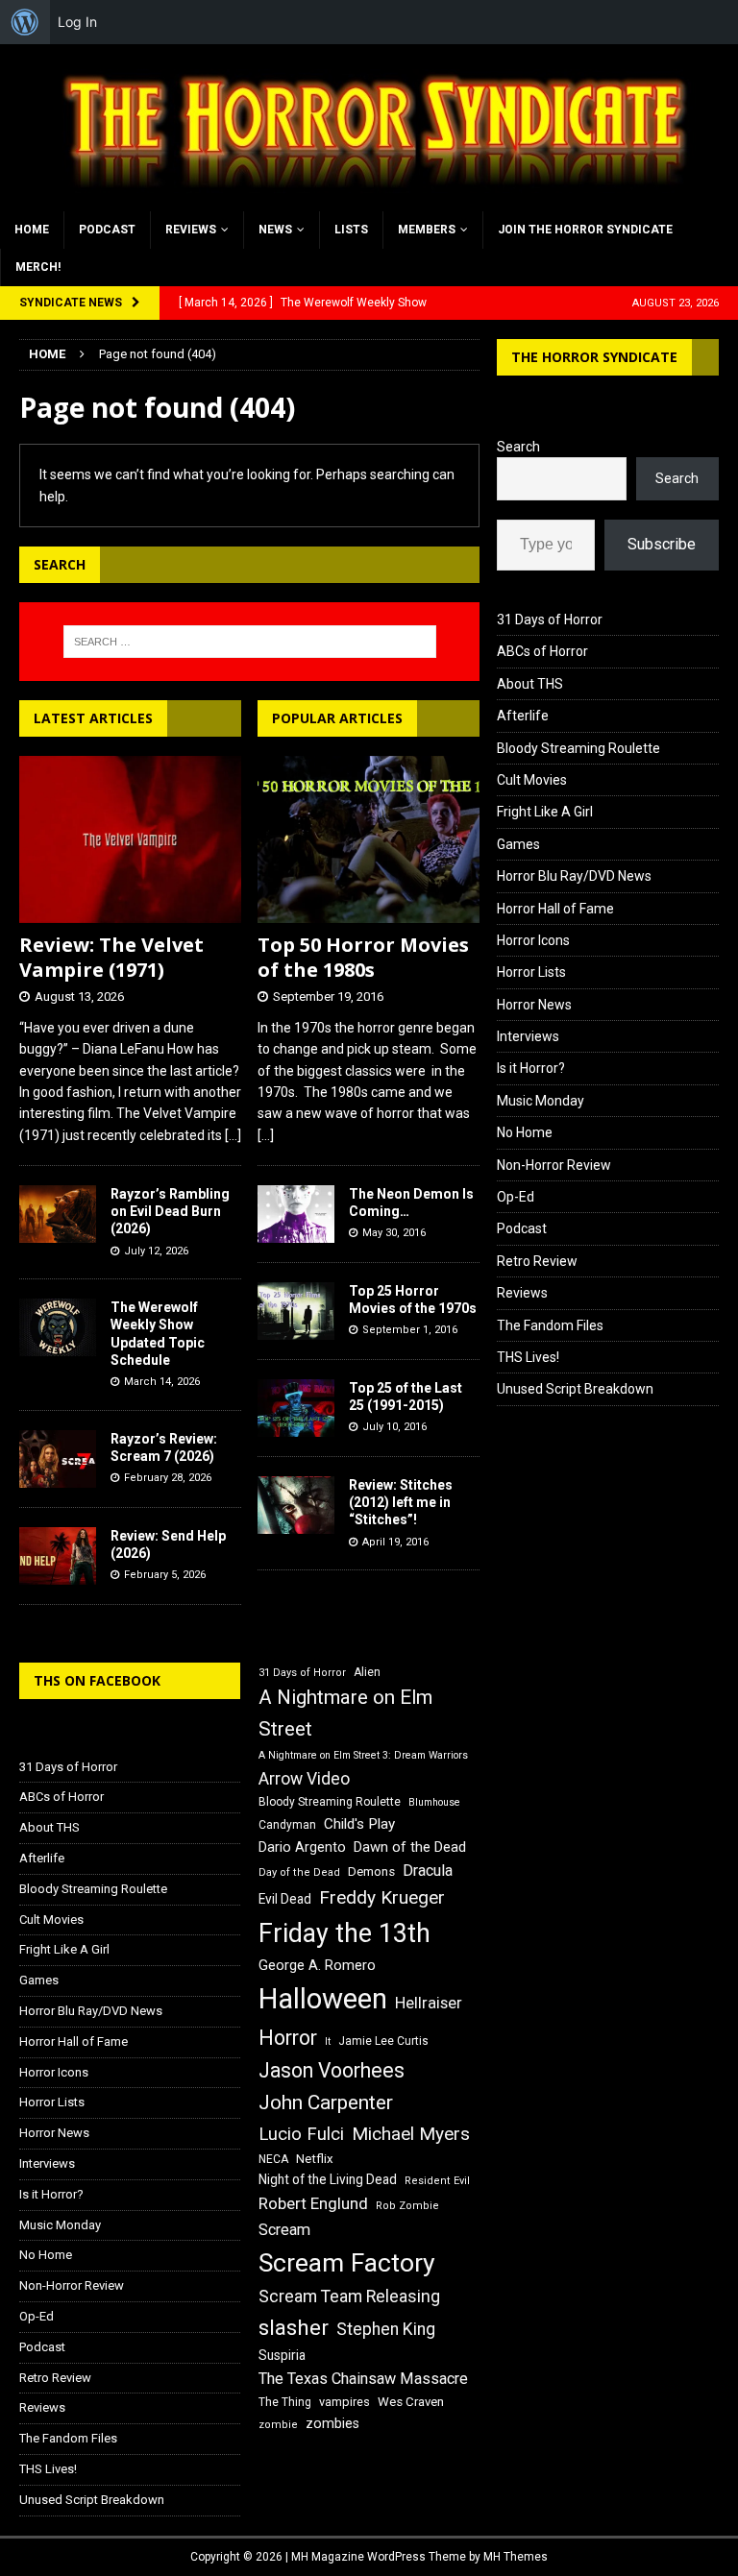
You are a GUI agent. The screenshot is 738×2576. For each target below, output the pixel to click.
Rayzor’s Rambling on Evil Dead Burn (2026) (170, 1211)
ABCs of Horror (542, 651)
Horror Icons (533, 940)
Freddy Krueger (382, 1897)
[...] (233, 1135)
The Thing (285, 2402)
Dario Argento (302, 1847)
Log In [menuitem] (77, 22)
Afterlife (523, 716)
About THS (530, 684)
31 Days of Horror (550, 620)
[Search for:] (249, 642)
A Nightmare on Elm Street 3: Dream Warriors (363, 1755)
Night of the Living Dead (328, 2179)
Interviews (528, 1036)
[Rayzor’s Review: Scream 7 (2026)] (58, 1459)
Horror (288, 2038)
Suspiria (282, 2355)
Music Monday (541, 1101)
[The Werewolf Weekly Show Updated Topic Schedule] (58, 1327)
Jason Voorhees (332, 2070)
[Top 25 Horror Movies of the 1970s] (296, 1311)
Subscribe (662, 544)
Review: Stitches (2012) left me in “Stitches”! (401, 1502)
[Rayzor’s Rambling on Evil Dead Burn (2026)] (58, 1214)
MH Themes (516, 2557)
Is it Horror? (531, 1068)
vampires (344, 2402)
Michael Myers (411, 2134)
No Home (525, 1132)
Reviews (191, 230)
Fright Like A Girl (545, 812)
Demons (371, 1871)
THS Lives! (528, 1357)
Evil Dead (285, 1899)
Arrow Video (304, 1779)
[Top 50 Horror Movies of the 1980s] (369, 839)
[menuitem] (25, 22)
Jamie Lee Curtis (383, 2041)
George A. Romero (317, 1965)
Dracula (428, 1871)
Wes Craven (411, 2402)
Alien (367, 1672)
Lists (351, 230)
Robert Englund (313, 2203)
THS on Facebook (97, 1680)
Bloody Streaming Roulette (578, 748)
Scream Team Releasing (349, 2296)
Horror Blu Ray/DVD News (574, 876)
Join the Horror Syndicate (585, 230)
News (275, 230)
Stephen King (386, 2329)
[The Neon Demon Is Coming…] (296, 1214)
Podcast (107, 230)
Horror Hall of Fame (555, 909)
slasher (294, 2328)
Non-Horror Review (554, 1165)
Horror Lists (531, 972)
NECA (273, 2159)
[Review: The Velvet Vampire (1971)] (130, 839)
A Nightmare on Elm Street (345, 1713)
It (328, 2041)
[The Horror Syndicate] (369, 200)
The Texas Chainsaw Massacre (363, 2379)
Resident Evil (437, 2181)
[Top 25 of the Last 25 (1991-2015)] (296, 1408)
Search (518, 447)
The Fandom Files (550, 1325)
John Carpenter (326, 2102)
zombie (278, 2425)
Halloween (323, 1999)
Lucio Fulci (301, 2134)
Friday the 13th (344, 1933)
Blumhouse (434, 1802)
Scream (284, 2230)
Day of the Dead (299, 1872)
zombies (332, 2423)
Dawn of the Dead (410, 1847)
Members (427, 230)
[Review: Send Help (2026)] (58, 1556)
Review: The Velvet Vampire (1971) (111, 957)
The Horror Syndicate (594, 357)
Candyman (287, 1825)
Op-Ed (516, 1197)
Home (32, 230)
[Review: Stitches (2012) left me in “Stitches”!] (296, 1505)
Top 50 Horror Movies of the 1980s (363, 957)
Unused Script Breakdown (575, 1389)
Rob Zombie (407, 2206)
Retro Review (537, 1261)
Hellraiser (429, 2003)
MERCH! (38, 267)
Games (518, 844)
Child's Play (359, 1824)
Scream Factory (347, 2262)
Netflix (315, 2159)
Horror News (534, 1005)
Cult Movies (532, 780)
